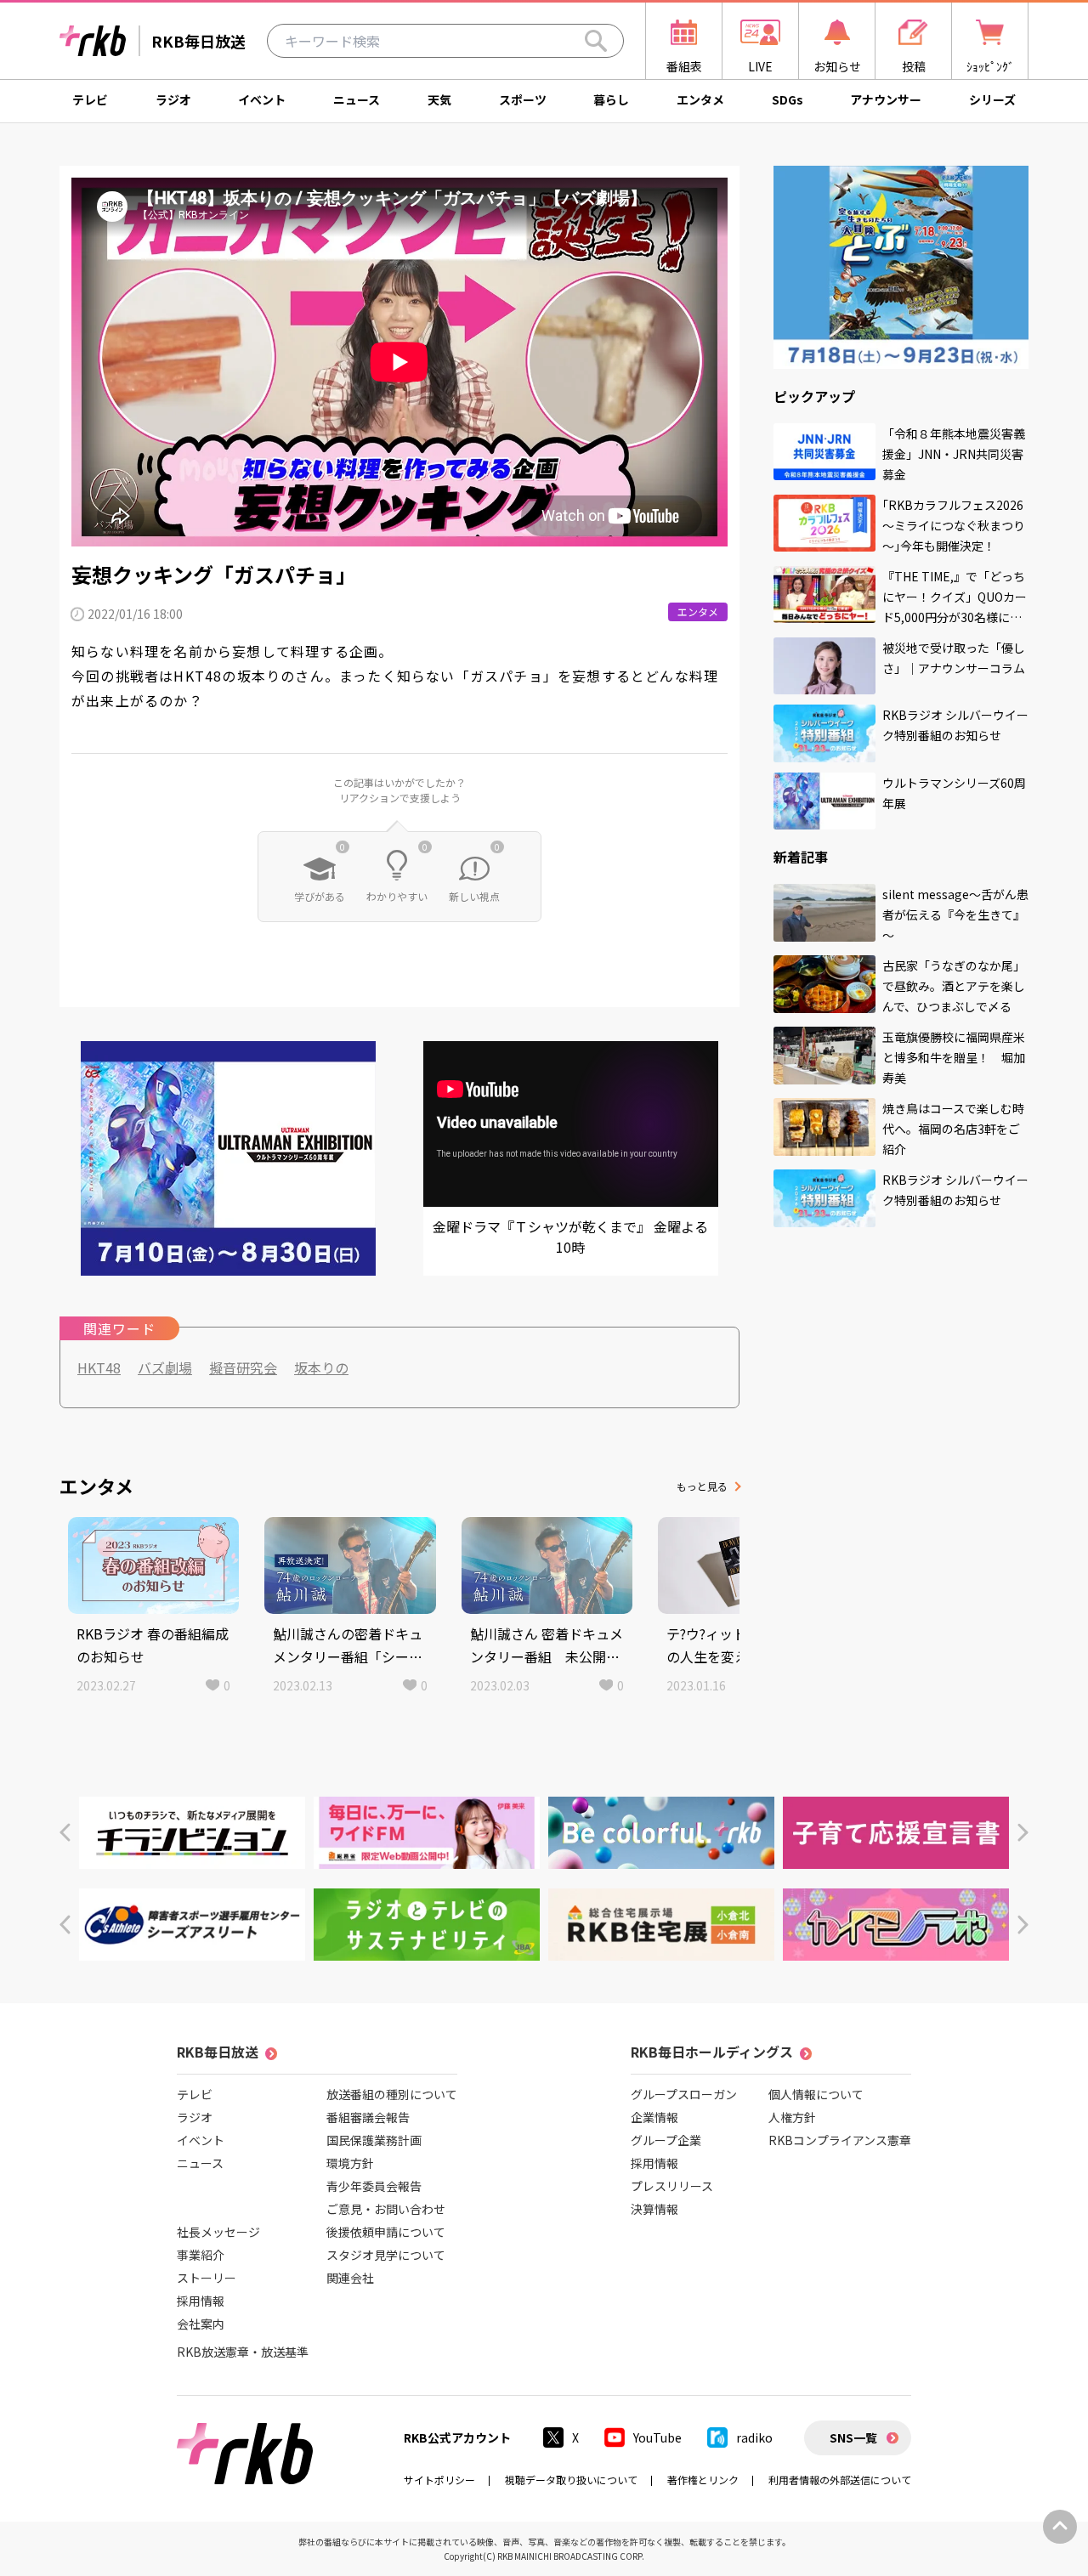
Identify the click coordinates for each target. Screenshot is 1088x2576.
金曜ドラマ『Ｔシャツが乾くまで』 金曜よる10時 (570, 1237)
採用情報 (201, 2301)
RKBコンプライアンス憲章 (840, 2140)
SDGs (788, 99)
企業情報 (654, 2117)
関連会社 (350, 2278)
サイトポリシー (439, 2480)
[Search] (596, 41)
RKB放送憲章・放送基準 (243, 2352)
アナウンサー (886, 99)
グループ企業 (666, 2140)
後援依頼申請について (386, 2232)
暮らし (611, 99)
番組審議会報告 (368, 2117)
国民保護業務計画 (374, 2140)
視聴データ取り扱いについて (571, 2480)
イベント (262, 99)
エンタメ (700, 99)
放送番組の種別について (392, 2094)
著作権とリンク (703, 2480)
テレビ (90, 99)
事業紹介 (201, 2255)
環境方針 (350, 2163)
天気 (439, 99)
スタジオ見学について (386, 2255)
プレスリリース (672, 2186)
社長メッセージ (218, 2232)
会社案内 (201, 2324)
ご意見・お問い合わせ (386, 2209)
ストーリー (207, 2278)
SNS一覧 (853, 2437)
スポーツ (523, 99)
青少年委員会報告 (374, 2186)
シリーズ (992, 99)
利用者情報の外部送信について (840, 2480)
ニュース (357, 99)
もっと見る (702, 1486)
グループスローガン (684, 2094)
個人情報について (816, 2094)
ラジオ (173, 99)
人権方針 (792, 2117)
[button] (65, 1833)
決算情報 (654, 2209)
